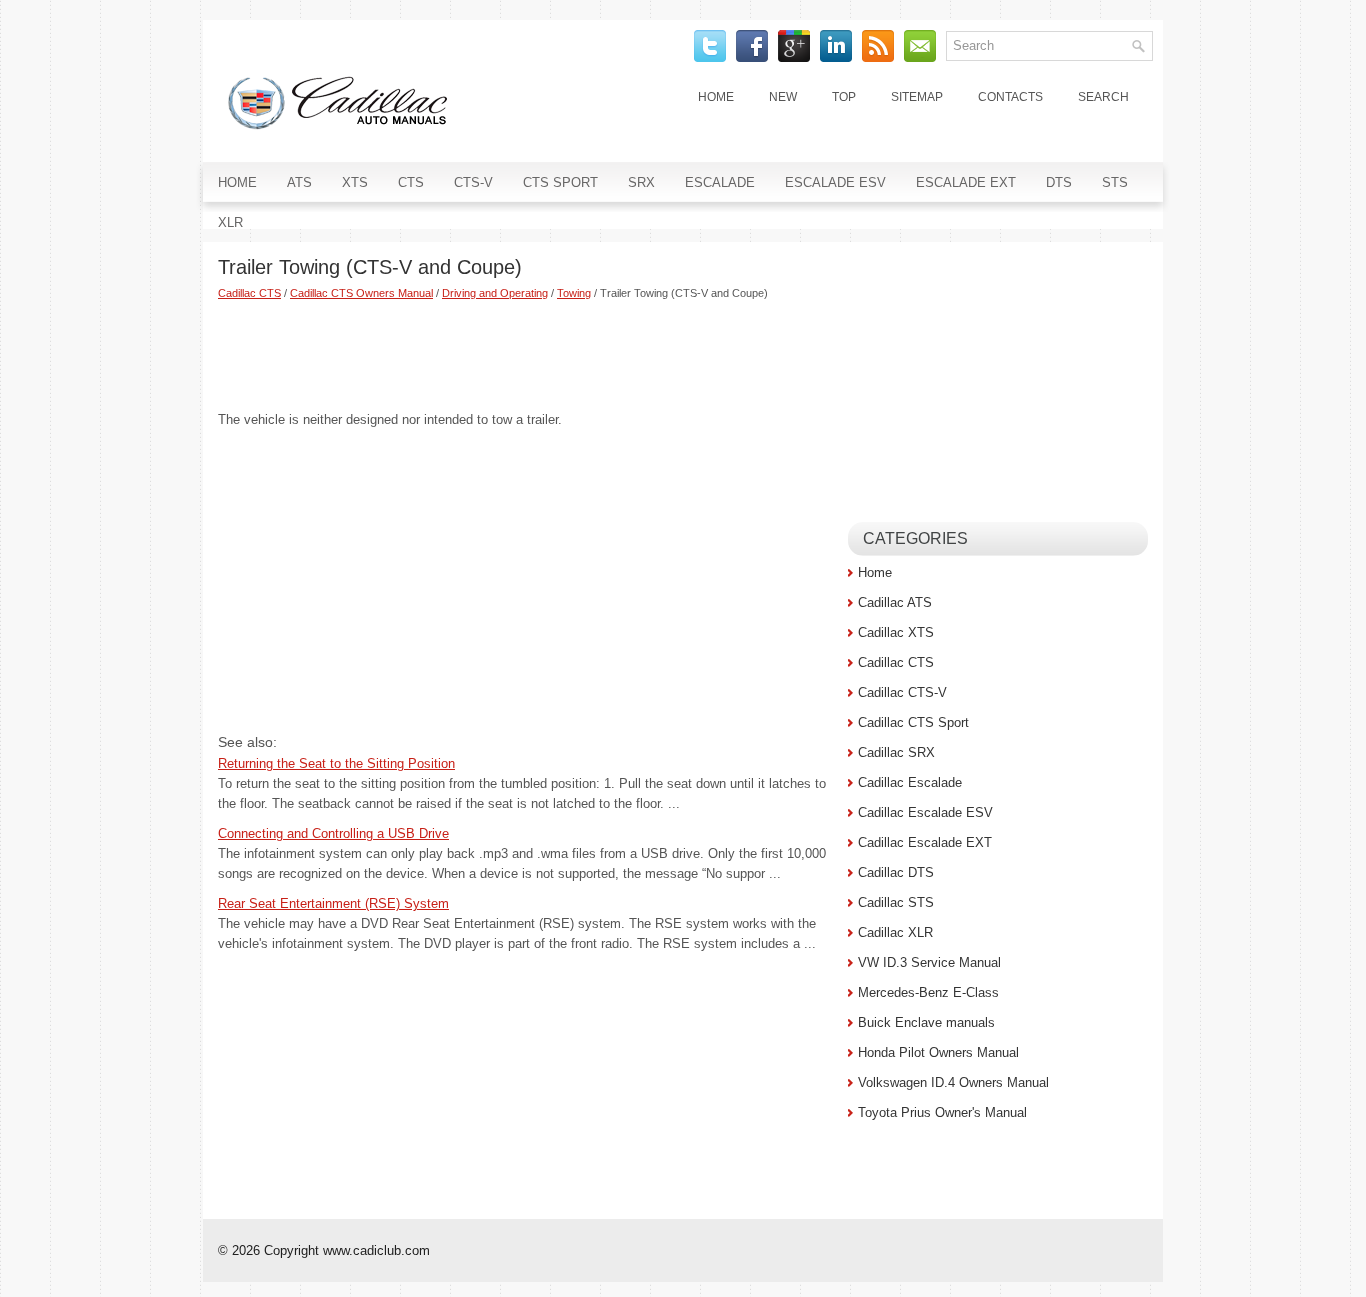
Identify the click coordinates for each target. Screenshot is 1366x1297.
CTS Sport (560, 182)
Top (844, 97)
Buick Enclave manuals (926, 1022)
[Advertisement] (525, 355)
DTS (1059, 182)
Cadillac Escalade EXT (925, 842)
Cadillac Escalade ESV (925, 812)
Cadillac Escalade (910, 782)
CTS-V (473, 182)
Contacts (1010, 97)
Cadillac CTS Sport (913, 722)
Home (716, 97)
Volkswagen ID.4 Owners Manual (953, 1082)
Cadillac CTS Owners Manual (361, 293)
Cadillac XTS (896, 632)
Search (1103, 97)
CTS (411, 182)
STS (1115, 182)
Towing (574, 293)
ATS (299, 182)
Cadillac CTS (249, 293)
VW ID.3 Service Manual (929, 962)
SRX (641, 182)
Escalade (720, 182)
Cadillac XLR (895, 932)
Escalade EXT (966, 182)
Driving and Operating (495, 293)
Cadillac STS (896, 902)
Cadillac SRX (896, 752)
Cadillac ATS (895, 602)
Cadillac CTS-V (902, 692)
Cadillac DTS (896, 872)
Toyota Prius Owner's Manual (942, 1112)
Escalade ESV (835, 182)
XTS (355, 182)
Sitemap (917, 97)
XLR (230, 222)
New (783, 97)
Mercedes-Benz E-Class (928, 992)
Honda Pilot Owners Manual (938, 1052)
